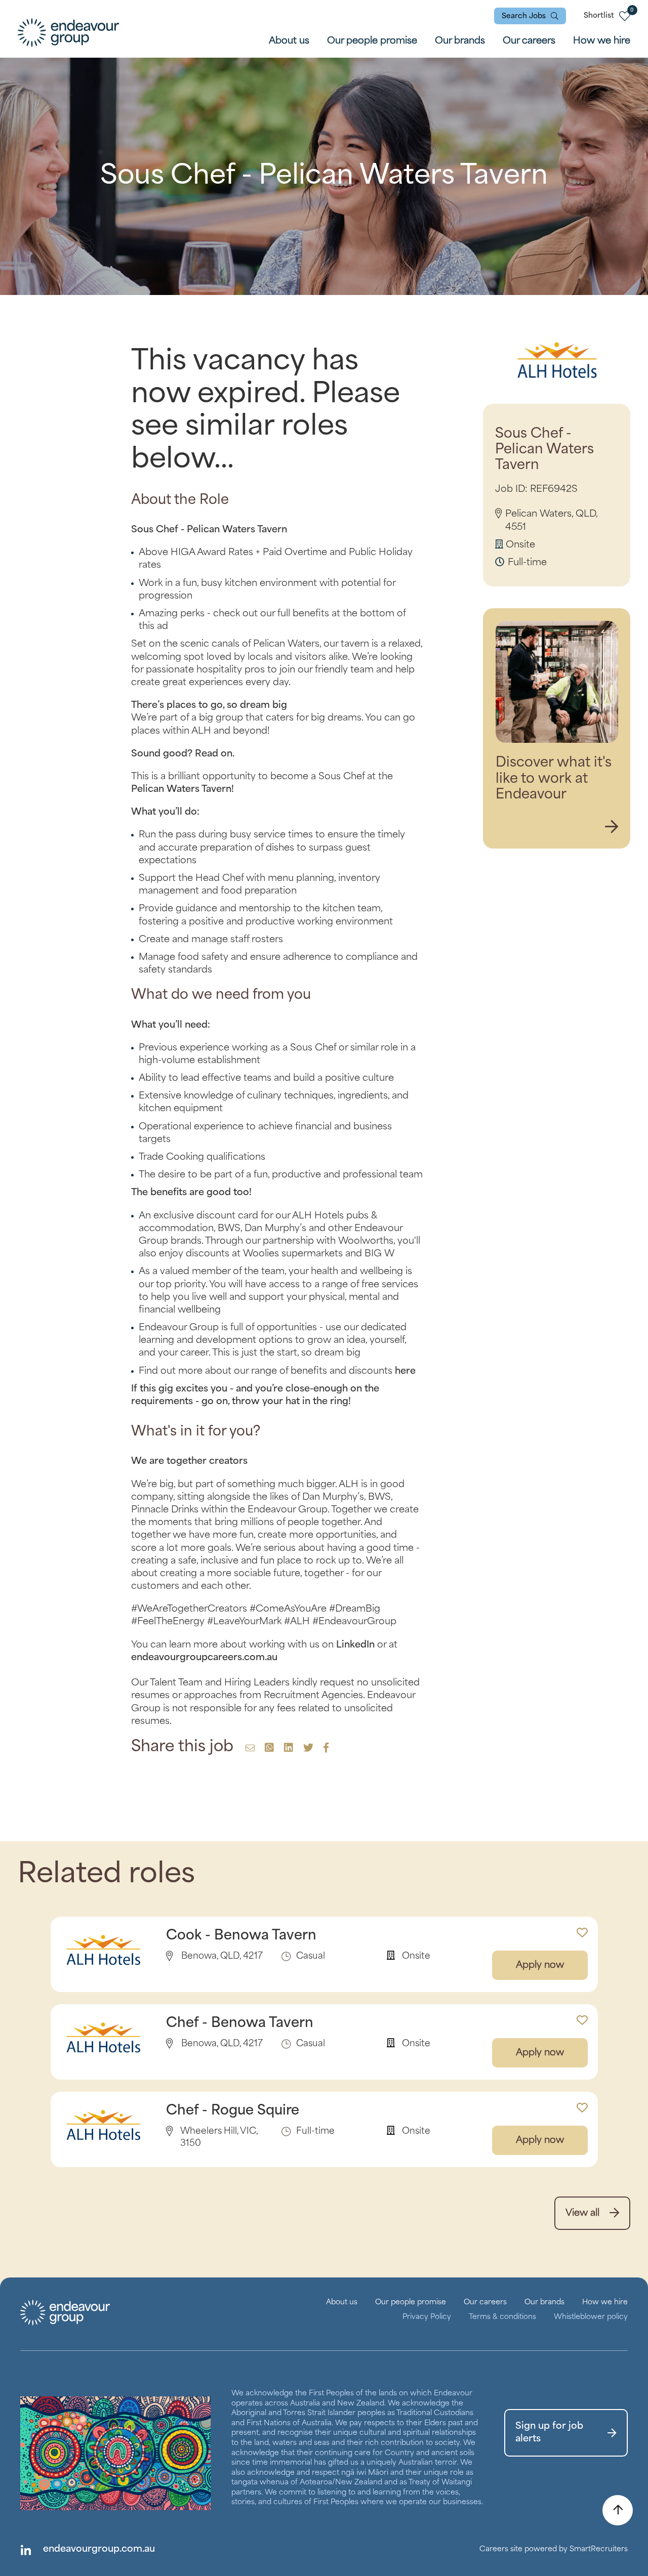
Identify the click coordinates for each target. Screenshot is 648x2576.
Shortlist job (582, 1927)
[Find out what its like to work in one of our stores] (612, 828)
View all (582, 2213)
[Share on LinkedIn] (287, 1749)
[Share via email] (250, 1749)
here (405, 1371)
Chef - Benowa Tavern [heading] (240, 2023)
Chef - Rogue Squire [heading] (233, 2111)
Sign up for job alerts (549, 2433)
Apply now (540, 1965)
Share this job (182, 1747)
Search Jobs (524, 16)
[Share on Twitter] (307, 1749)
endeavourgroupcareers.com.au (204, 1658)
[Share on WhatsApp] (268, 1749)
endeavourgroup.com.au (99, 2549)
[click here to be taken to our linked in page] (25, 2550)
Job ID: (511, 489)
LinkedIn (355, 1645)
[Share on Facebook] (325, 1749)
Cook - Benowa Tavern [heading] (241, 1936)
